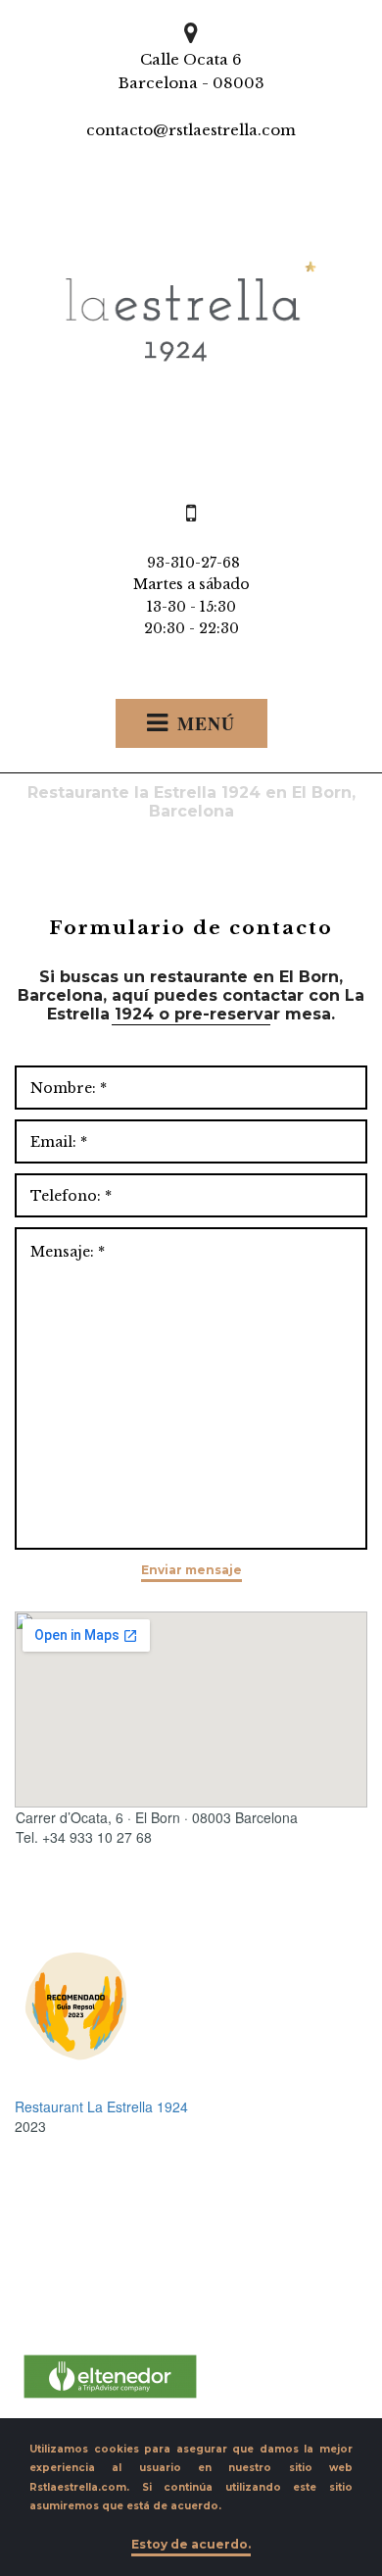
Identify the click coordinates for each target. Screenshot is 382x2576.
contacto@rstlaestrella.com (191, 130)
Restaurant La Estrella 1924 (101, 2106)
